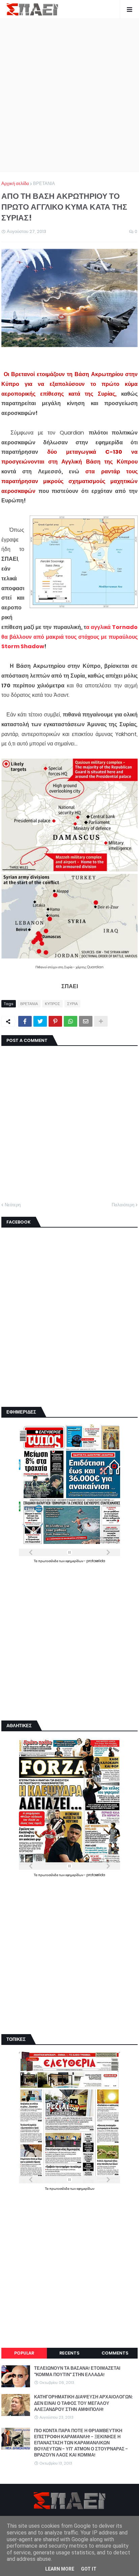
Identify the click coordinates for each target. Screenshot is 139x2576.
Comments (115, 2353)
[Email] (86, 1021)
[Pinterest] (55, 1021)
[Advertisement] (69, 95)
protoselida (96, 1561)
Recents (69, 2353)
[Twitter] (40, 1021)
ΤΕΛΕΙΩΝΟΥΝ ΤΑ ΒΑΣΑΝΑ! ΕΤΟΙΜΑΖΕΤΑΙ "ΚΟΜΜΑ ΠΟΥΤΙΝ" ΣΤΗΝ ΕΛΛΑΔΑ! (77, 2371)
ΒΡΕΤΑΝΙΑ (44, 183)
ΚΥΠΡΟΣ (52, 1004)
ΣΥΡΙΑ (72, 1004)
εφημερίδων (75, 1561)
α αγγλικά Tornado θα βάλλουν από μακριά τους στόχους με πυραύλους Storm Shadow (69, 637)
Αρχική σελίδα (15, 183)
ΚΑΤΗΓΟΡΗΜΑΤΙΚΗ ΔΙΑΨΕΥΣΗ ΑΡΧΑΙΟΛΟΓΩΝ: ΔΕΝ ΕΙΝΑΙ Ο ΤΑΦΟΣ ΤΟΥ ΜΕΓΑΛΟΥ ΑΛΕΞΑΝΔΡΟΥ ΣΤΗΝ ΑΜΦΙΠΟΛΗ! (83, 2403)
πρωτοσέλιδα (49, 1561)
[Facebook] (25, 1021)
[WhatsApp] (71, 1021)
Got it (89, 2569)
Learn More (60, 2569)
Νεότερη (13, 1205)
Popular (24, 2353)
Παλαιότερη (123, 1205)
